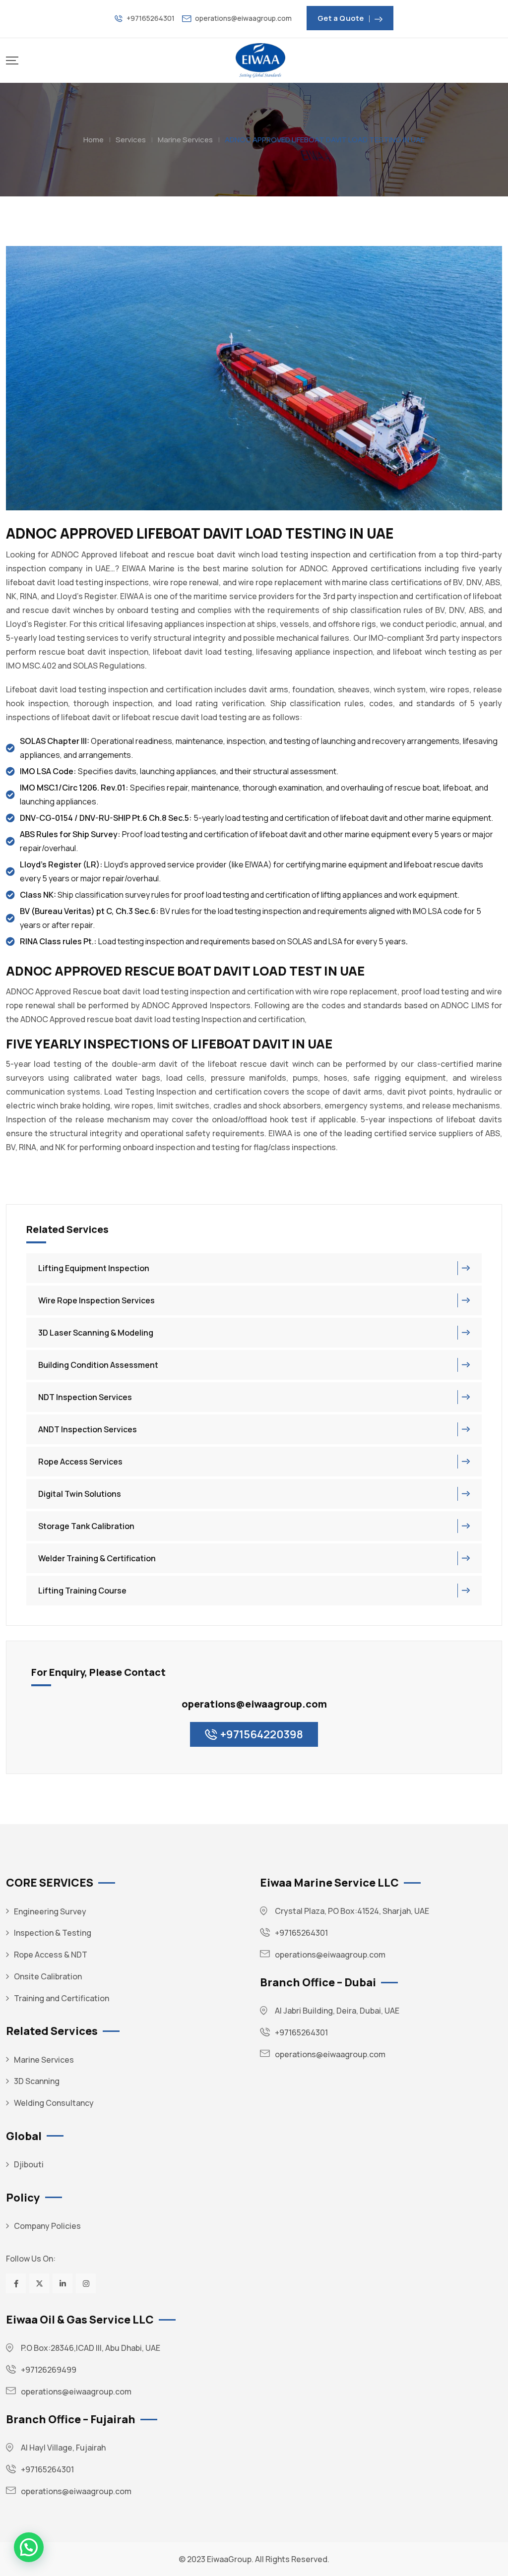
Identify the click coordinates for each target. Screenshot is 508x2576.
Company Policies (47, 2226)
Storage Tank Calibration (86, 1526)
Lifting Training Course (82, 1591)
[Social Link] (16, 2283)
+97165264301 (151, 18)
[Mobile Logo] (260, 61)
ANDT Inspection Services (88, 1429)
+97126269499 (49, 2370)
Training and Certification (62, 1998)
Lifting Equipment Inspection (94, 1268)
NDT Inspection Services (85, 1397)
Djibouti (29, 2164)
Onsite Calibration (48, 1976)
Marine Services (44, 2060)
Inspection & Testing (53, 1933)
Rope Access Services (80, 1462)
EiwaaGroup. (230, 2559)
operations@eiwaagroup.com (243, 18)
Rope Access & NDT (51, 1955)
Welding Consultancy (54, 2103)
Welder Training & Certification (97, 1558)
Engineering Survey (50, 1911)
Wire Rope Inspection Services (96, 1300)
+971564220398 (262, 1734)
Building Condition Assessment (98, 1365)
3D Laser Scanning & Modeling (96, 1333)
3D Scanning (37, 2081)
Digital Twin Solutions (80, 1494)
